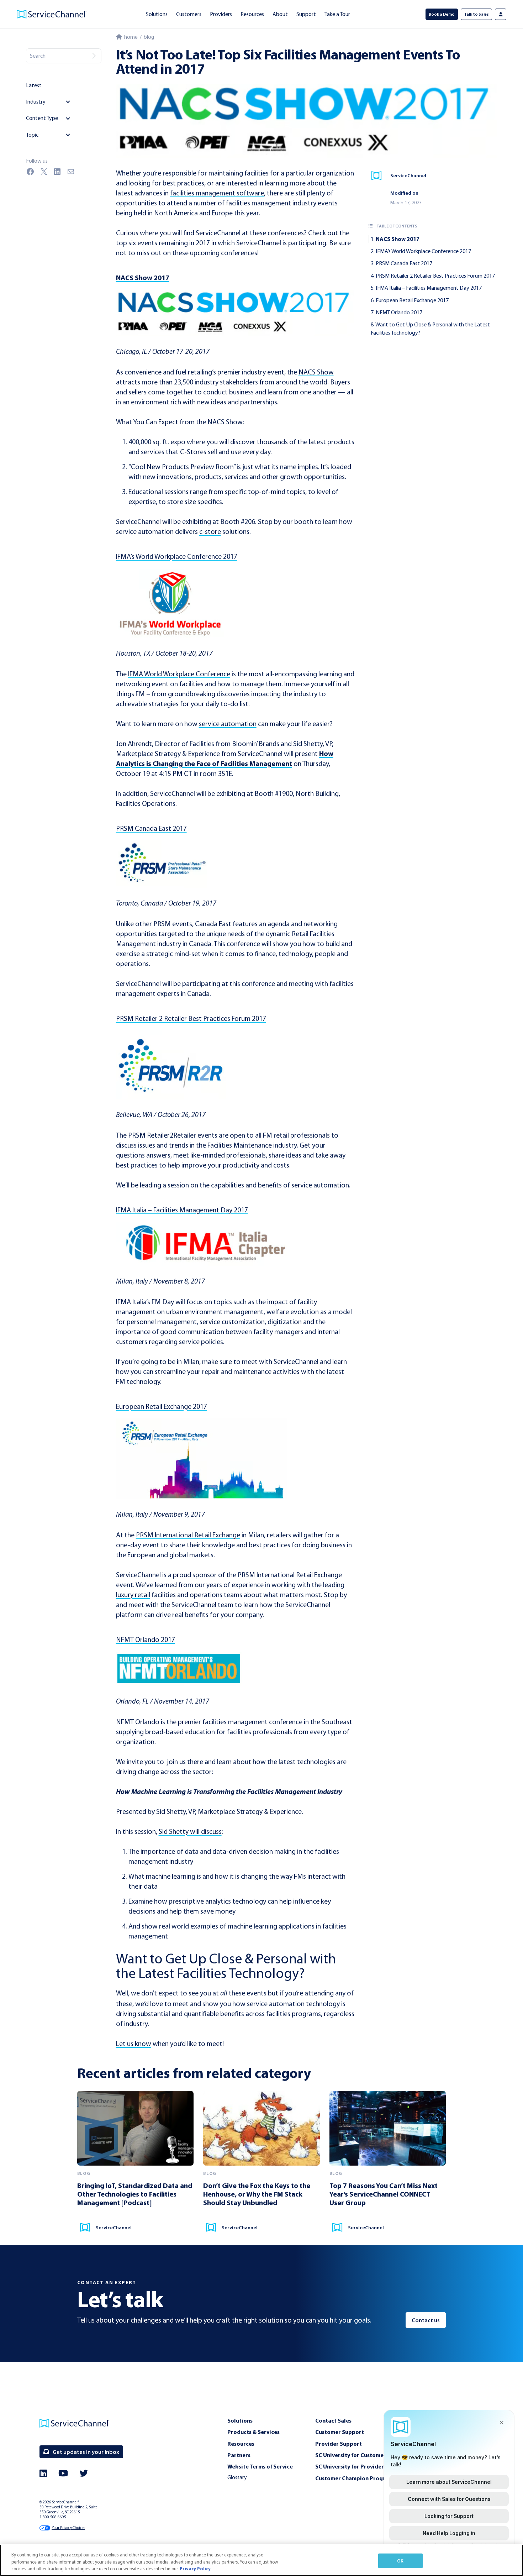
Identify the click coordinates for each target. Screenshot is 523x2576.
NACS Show (316, 372)
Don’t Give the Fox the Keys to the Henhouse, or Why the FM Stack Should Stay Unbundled (257, 2194)
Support (306, 14)
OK (400, 2560)
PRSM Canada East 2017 (404, 263)
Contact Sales (333, 2420)
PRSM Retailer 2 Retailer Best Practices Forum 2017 (435, 276)
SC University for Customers (352, 2455)
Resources (252, 14)
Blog (149, 37)
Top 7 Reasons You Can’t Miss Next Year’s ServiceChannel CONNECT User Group (384, 2194)
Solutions (157, 14)
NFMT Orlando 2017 (399, 312)
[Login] (501, 14)
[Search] (94, 56)
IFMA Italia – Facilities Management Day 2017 (429, 288)
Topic (32, 135)
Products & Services (253, 2432)
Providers (221, 14)
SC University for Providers (351, 2466)
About (280, 14)
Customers (189, 14)
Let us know (134, 2044)
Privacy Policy (195, 2569)
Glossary (237, 2477)
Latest (34, 85)
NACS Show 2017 (398, 239)
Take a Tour (337, 14)
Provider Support (339, 2444)
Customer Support (340, 2432)
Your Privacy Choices (68, 2528)
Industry (36, 102)
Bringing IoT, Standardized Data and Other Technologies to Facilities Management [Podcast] (135, 2194)
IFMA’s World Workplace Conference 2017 (423, 251)
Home (130, 37)
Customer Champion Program (354, 2478)
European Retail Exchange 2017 (412, 300)
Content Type (42, 118)
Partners (239, 2455)
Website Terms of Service (260, 2466)
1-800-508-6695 (53, 2517)
